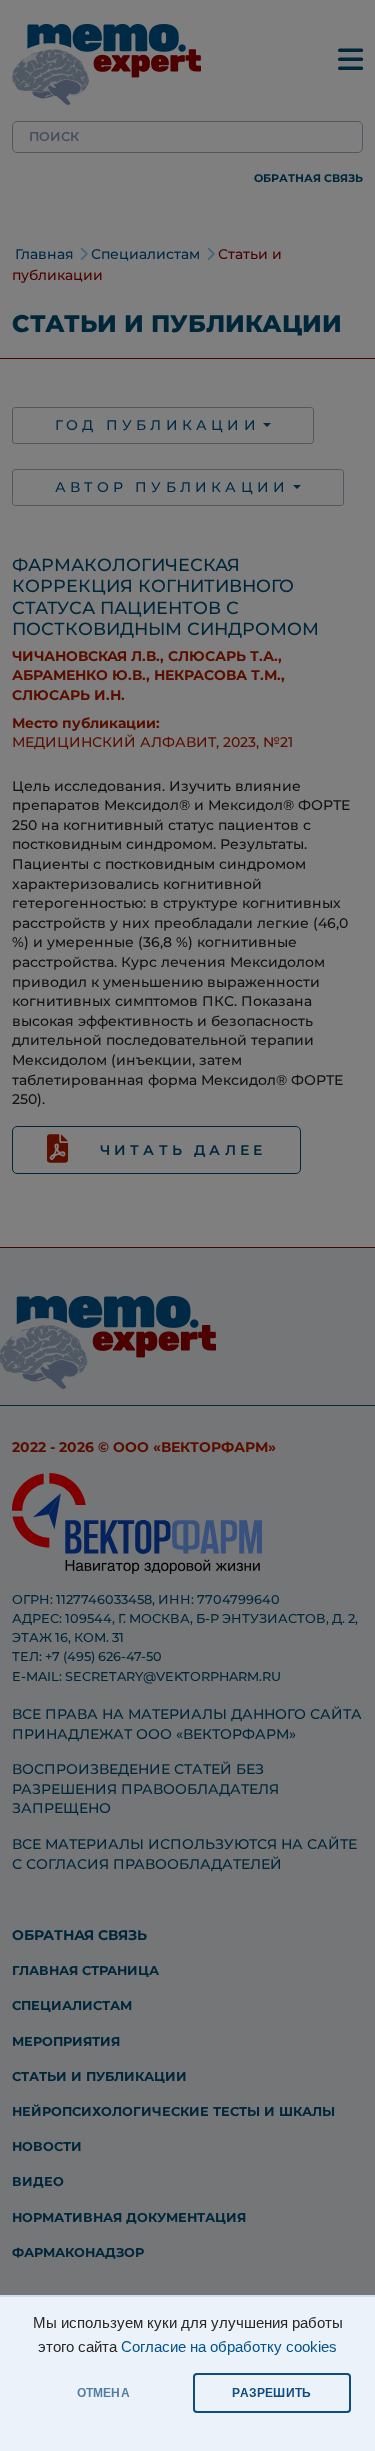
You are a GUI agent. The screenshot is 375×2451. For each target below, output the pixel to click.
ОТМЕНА (103, 2393)
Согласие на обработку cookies (229, 2347)
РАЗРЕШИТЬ (271, 2393)
